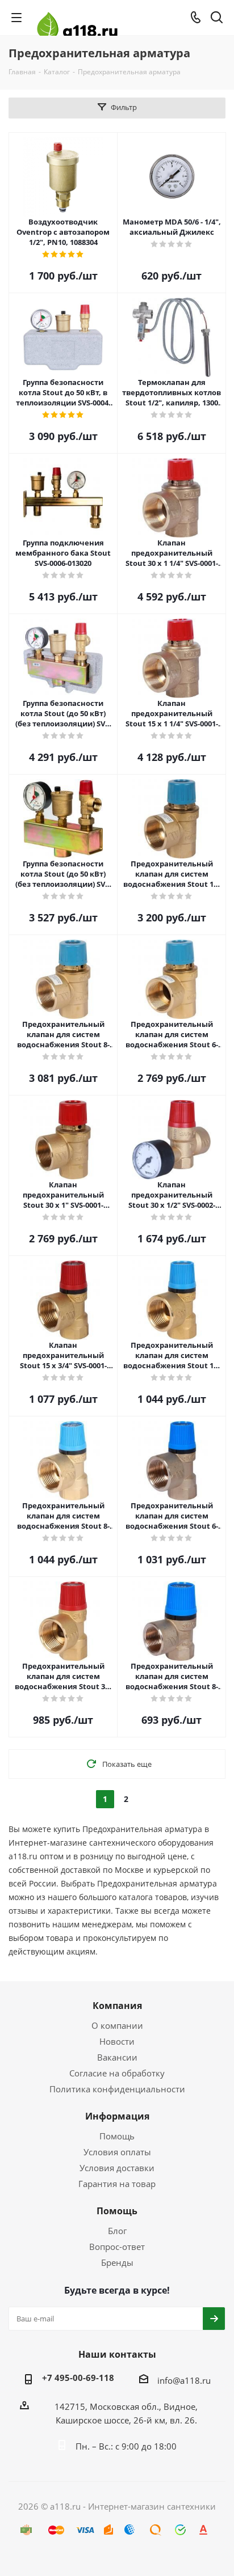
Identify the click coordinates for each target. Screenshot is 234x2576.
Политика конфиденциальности (117, 2089)
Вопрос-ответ (117, 2247)
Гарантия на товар (117, 2184)
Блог (117, 2231)
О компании (117, 2025)
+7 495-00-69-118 (78, 2378)
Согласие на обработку (117, 2073)
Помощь (117, 2136)
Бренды (117, 2262)
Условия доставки (117, 2168)
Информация (117, 2116)
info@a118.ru (184, 2380)
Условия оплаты (117, 2152)
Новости (117, 2041)
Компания (117, 2006)
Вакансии (117, 2057)
